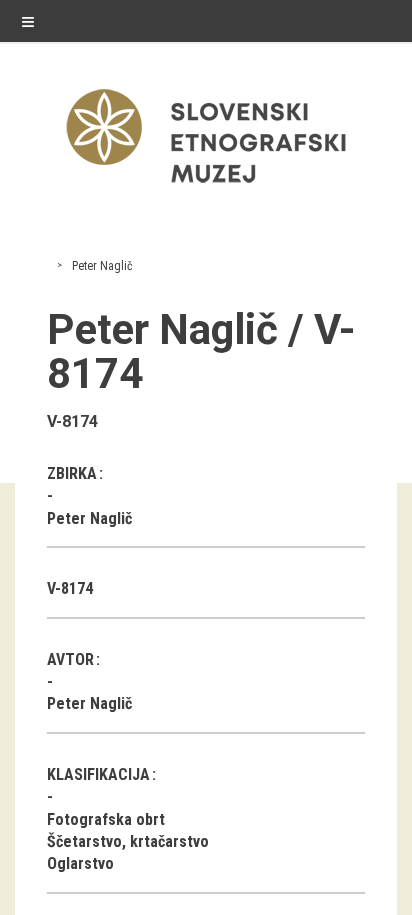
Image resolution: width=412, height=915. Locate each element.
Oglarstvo (80, 863)
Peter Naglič (102, 266)
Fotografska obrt (106, 819)
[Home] (206, 187)
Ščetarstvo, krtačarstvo (128, 841)
